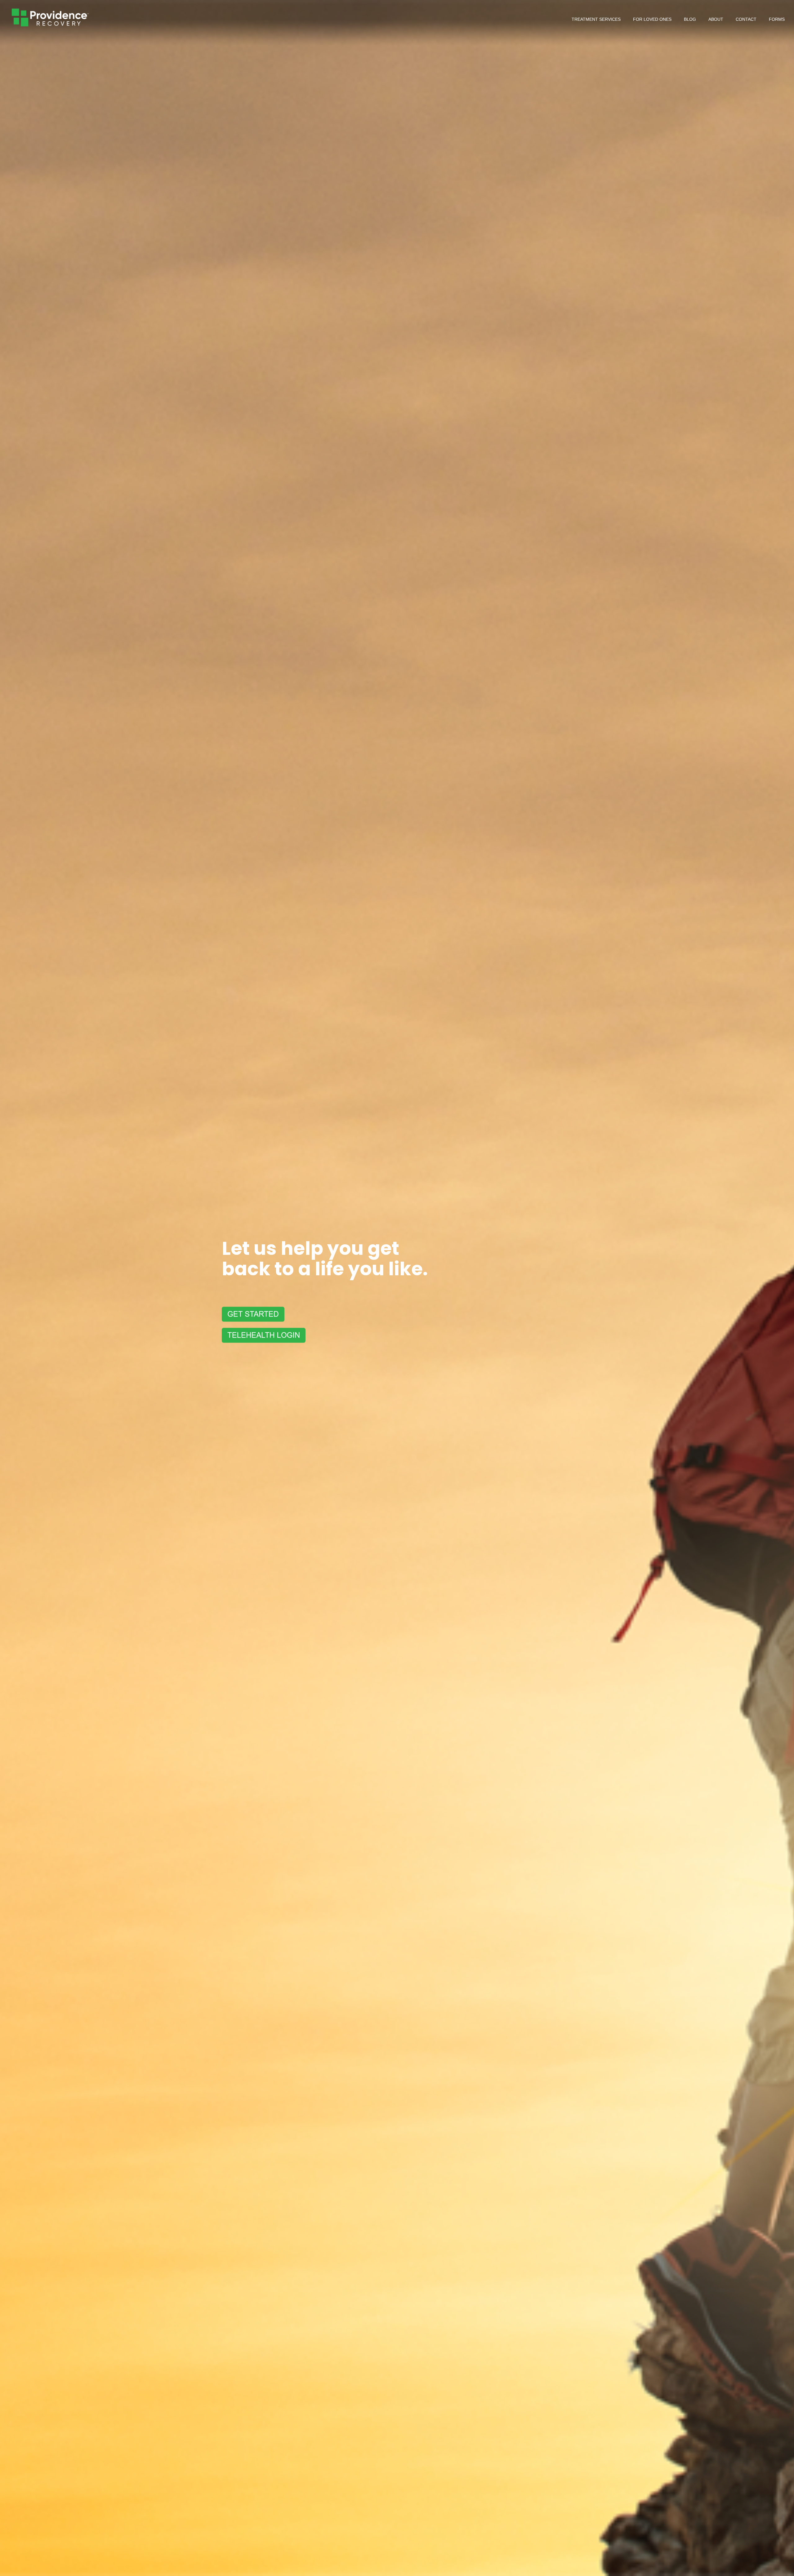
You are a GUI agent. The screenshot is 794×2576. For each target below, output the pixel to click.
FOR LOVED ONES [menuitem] (652, 19)
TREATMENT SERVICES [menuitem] (596, 19)
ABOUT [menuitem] (716, 19)
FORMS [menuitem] (777, 19)
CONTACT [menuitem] (746, 19)
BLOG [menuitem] (690, 19)
